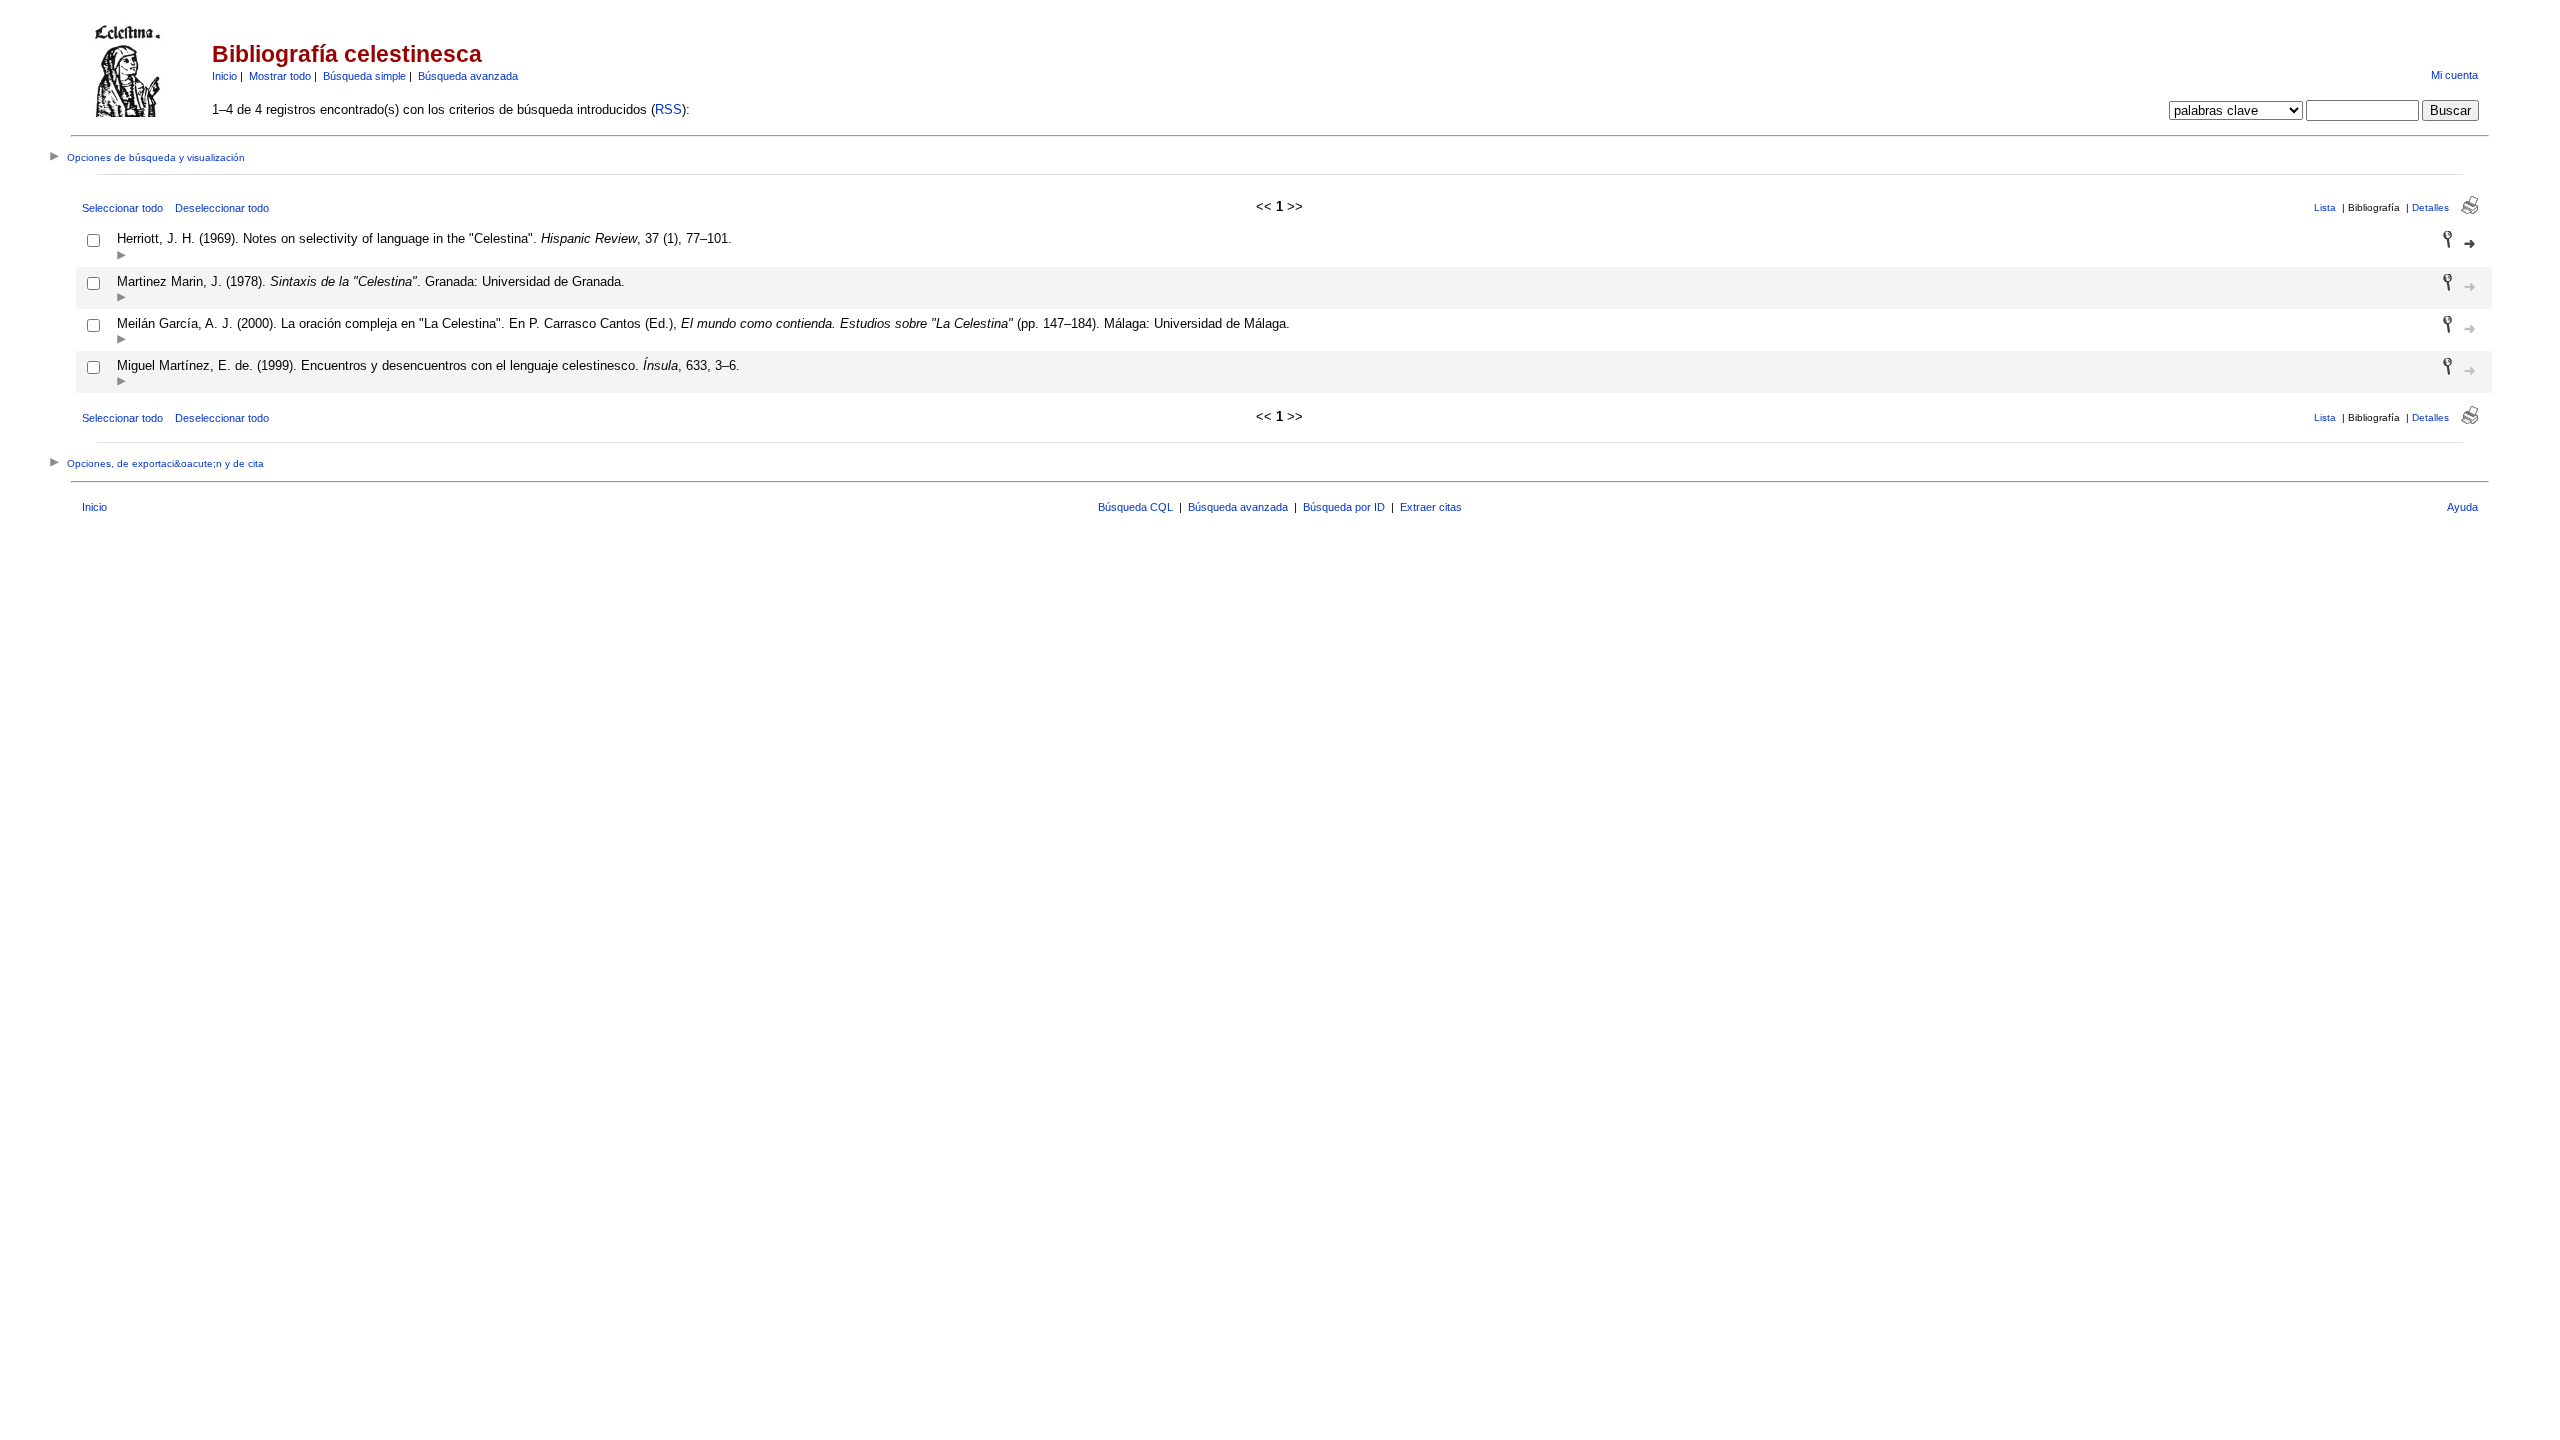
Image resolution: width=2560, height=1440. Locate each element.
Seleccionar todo (122, 208)
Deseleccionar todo (222, 208)
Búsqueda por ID (1344, 507)
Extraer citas (1431, 507)
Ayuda (2462, 507)
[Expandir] (121, 256)
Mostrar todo (280, 76)
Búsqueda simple (364, 76)
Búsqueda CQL (1135, 507)
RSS (668, 109)
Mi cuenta (2454, 75)
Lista (2325, 207)
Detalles (2430, 207)
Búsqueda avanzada (468, 76)
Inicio (224, 76)
